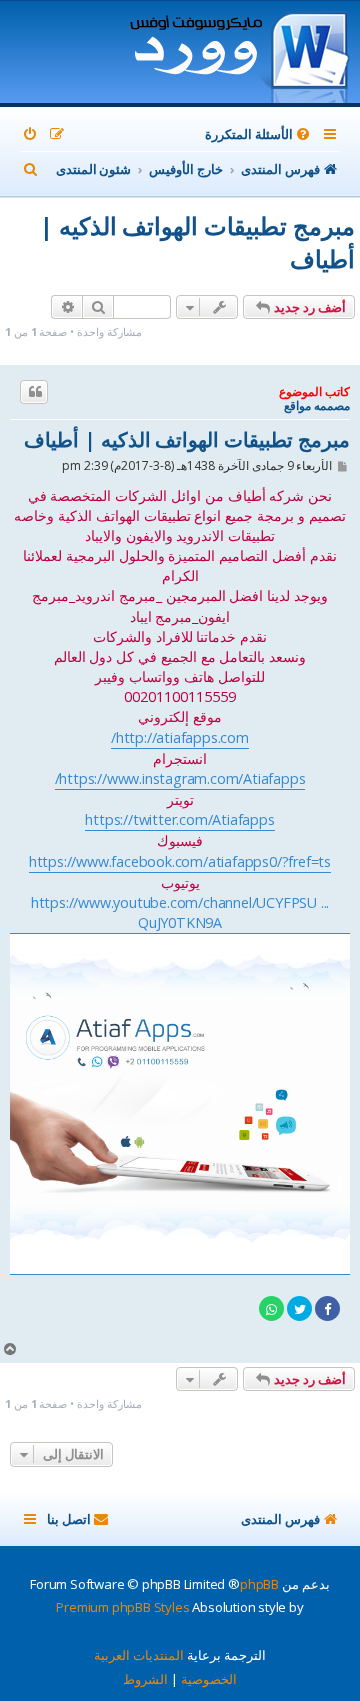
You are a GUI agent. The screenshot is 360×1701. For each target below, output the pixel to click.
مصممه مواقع (317, 406)
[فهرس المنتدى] (238, 54)
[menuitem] (259, 134)
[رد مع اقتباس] (34, 392)
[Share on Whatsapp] (271, 1308)
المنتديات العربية (139, 1655)
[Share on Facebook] (327, 1308)
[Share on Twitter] (299, 1308)
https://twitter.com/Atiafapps (179, 819)
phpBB (259, 1584)
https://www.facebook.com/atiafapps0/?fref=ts (180, 861)
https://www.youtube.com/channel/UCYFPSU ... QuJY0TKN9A (180, 912)
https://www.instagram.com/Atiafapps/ (180, 778)
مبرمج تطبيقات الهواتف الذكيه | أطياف (197, 242)
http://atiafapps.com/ (180, 737)
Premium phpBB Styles (122, 1607)
